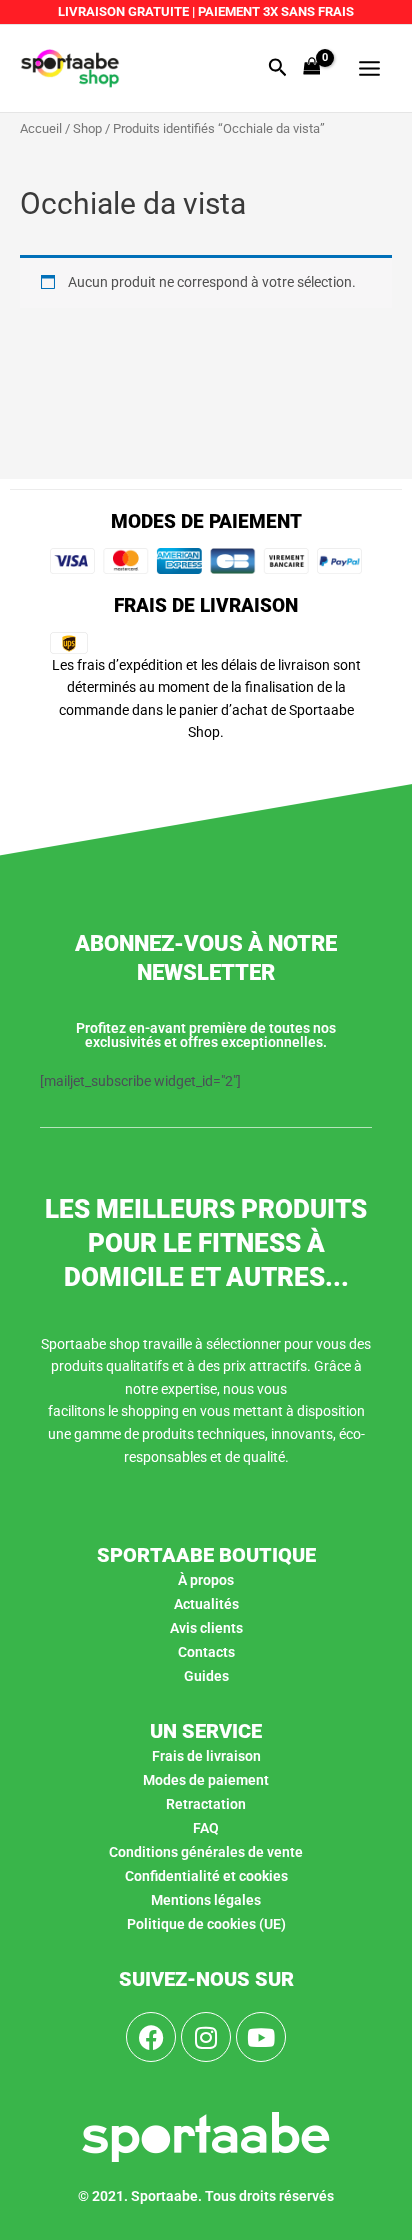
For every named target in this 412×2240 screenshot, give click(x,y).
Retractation (206, 1804)
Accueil (41, 128)
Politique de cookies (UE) (206, 1924)
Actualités (206, 1604)
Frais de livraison (206, 1756)
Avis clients (206, 1628)
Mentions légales (206, 1900)
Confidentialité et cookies (206, 1876)
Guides (206, 1676)
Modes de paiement (206, 1780)
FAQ (206, 1828)
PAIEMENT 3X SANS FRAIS (274, 11)
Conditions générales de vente (206, 1852)
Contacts (206, 1652)
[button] (278, 68)
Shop (87, 128)
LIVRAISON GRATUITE (123, 11)
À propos (206, 1580)
